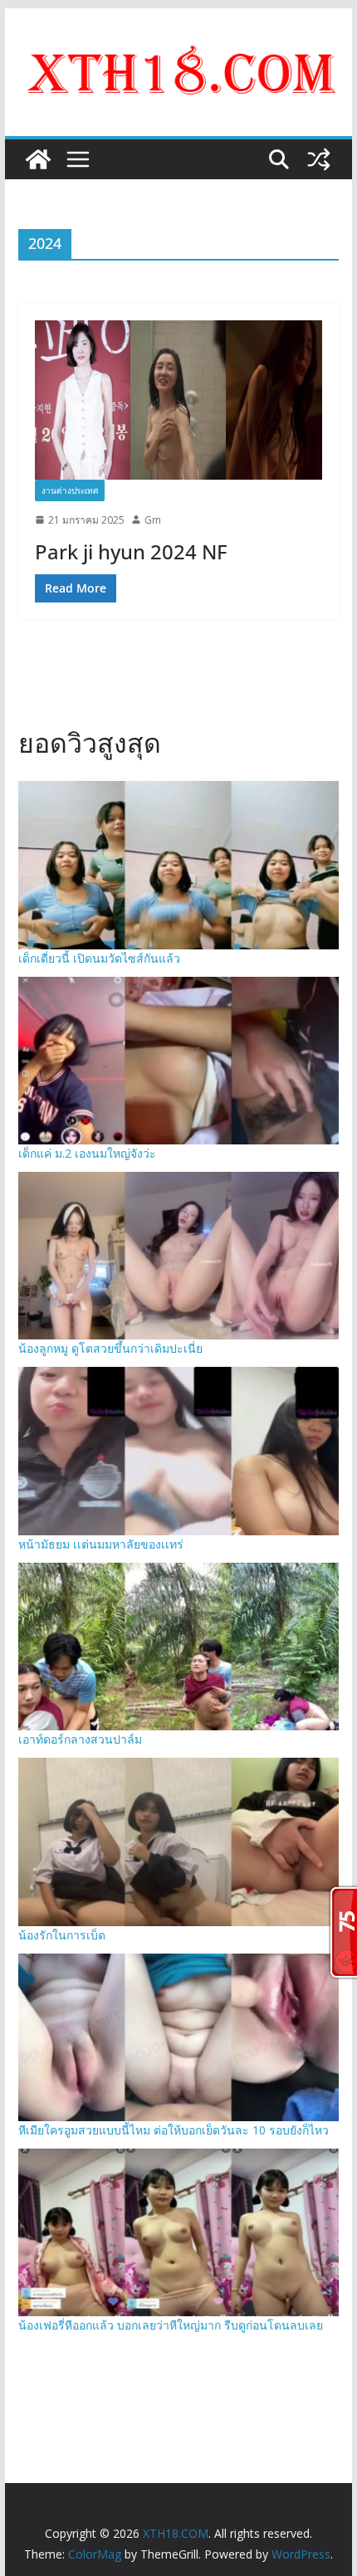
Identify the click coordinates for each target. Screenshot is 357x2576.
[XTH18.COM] (38, 159)
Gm (153, 520)
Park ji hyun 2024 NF (131, 551)
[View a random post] (319, 159)
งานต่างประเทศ (70, 490)
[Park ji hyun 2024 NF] (178, 400)
